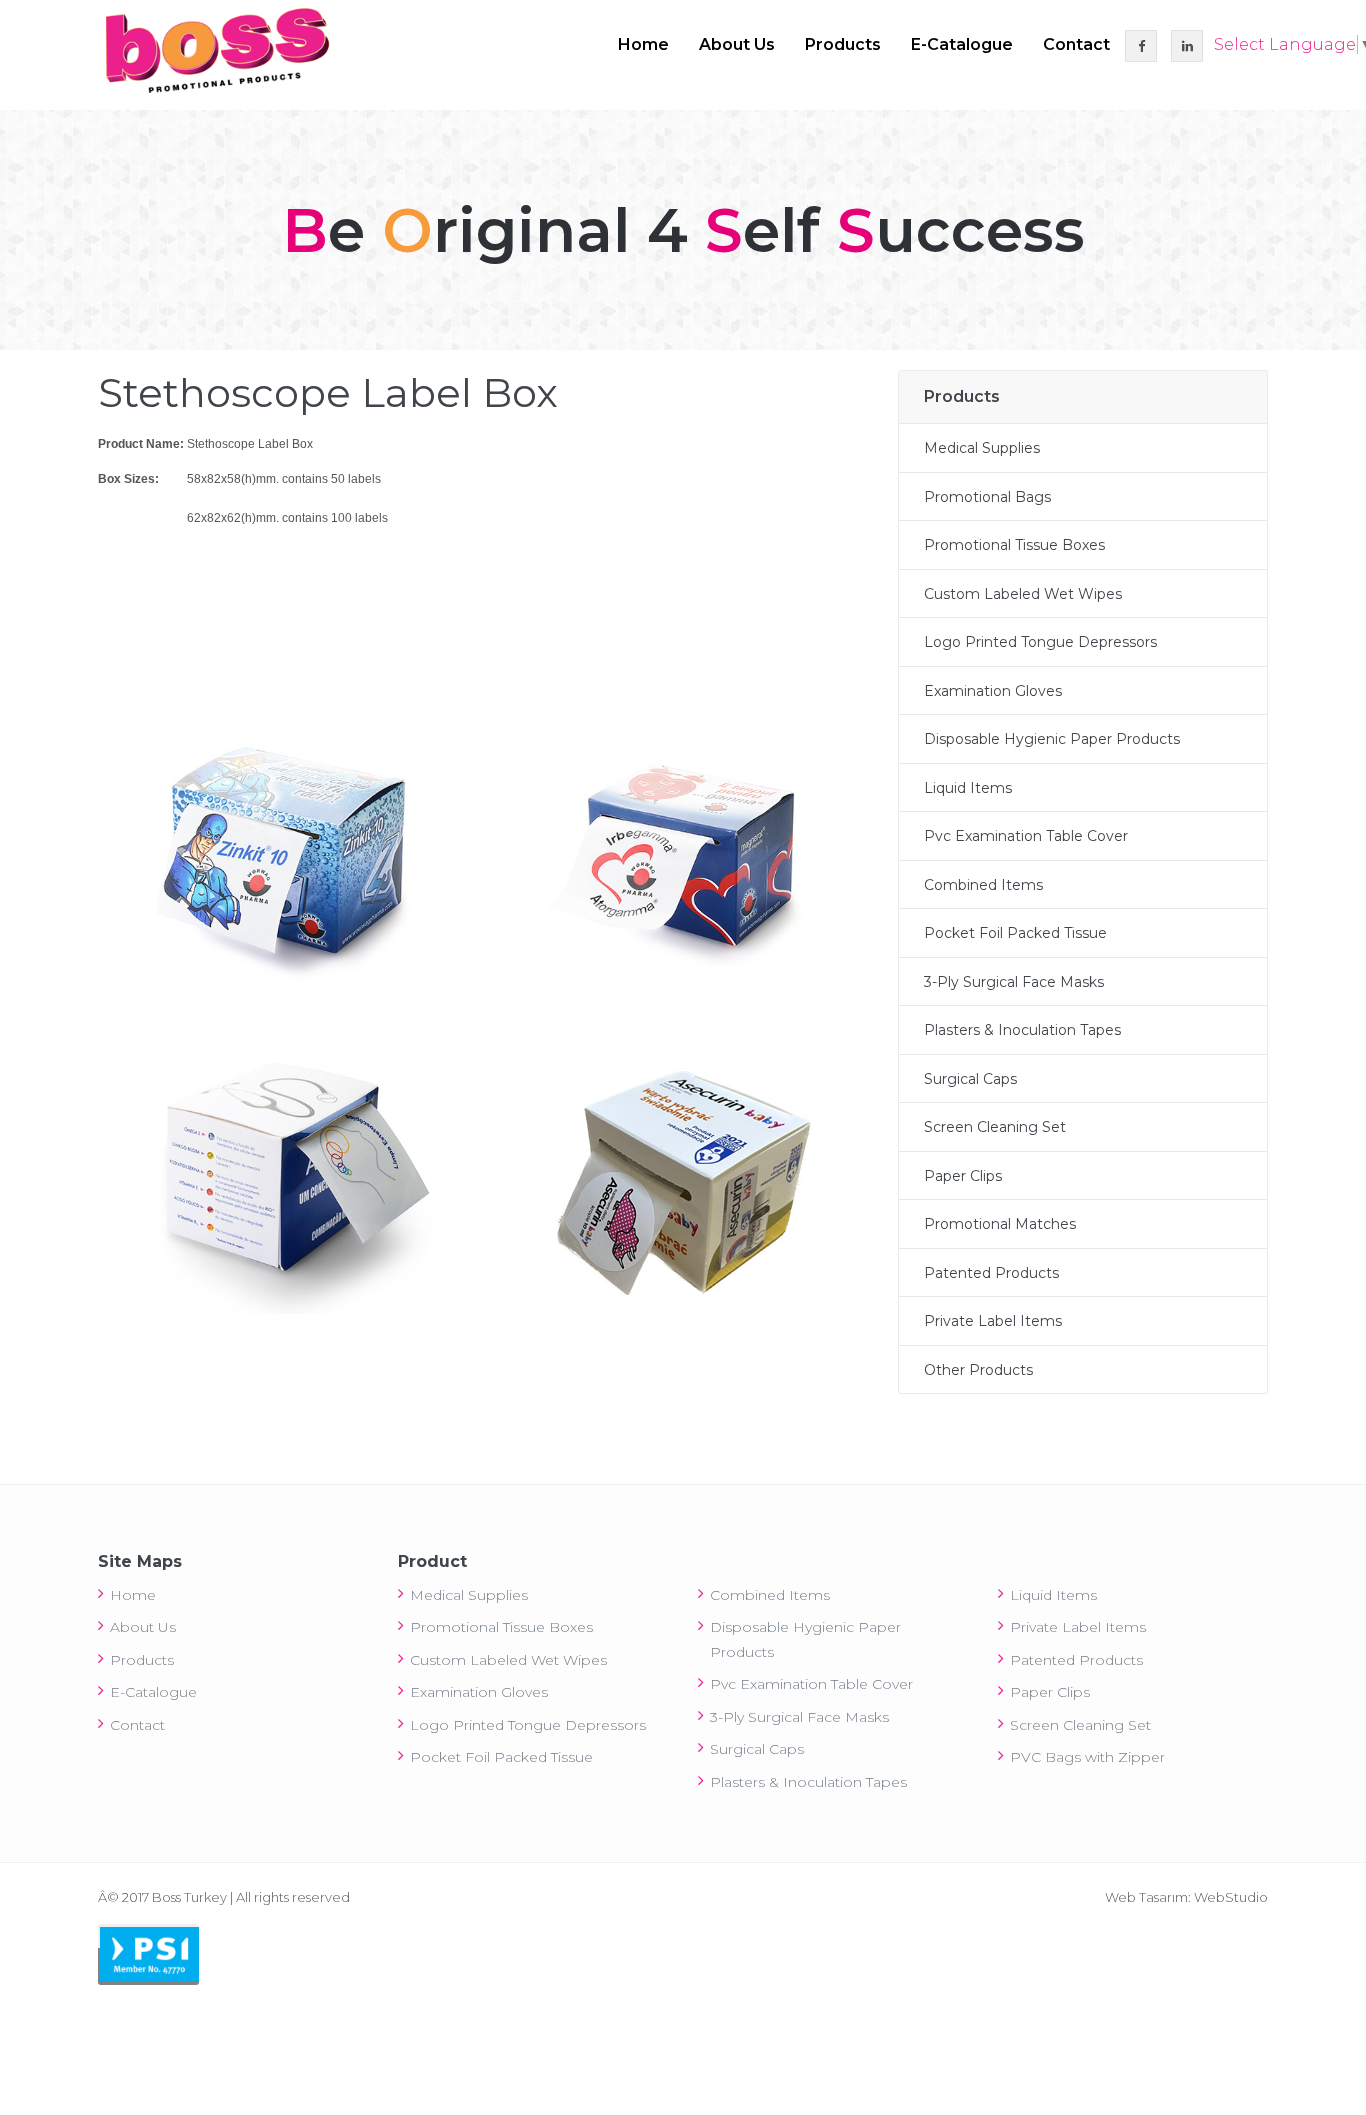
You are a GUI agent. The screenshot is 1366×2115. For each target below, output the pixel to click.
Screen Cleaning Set (995, 1127)
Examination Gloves (993, 691)
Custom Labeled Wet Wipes (1023, 594)
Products (843, 44)
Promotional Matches (1000, 1224)
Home (643, 44)
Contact (1076, 44)
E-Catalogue (962, 44)
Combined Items (983, 885)
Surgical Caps (970, 1079)
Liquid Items (968, 788)
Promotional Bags (987, 497)
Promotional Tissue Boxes (1014, 545)
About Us (737, 44)
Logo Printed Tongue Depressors (1040, 642)
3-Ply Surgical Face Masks (1014, 982)
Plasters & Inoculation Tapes (1022, 1030)
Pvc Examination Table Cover (1026, 836)
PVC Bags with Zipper (1087, 1757)
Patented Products (991, 1273)
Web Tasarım (1146, 1897)
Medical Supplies (982, 448)
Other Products (978, 1370)
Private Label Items (993, 1321)
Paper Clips (963, 1176)
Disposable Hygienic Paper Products (1052, 739)
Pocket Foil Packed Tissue (1015, 933)
